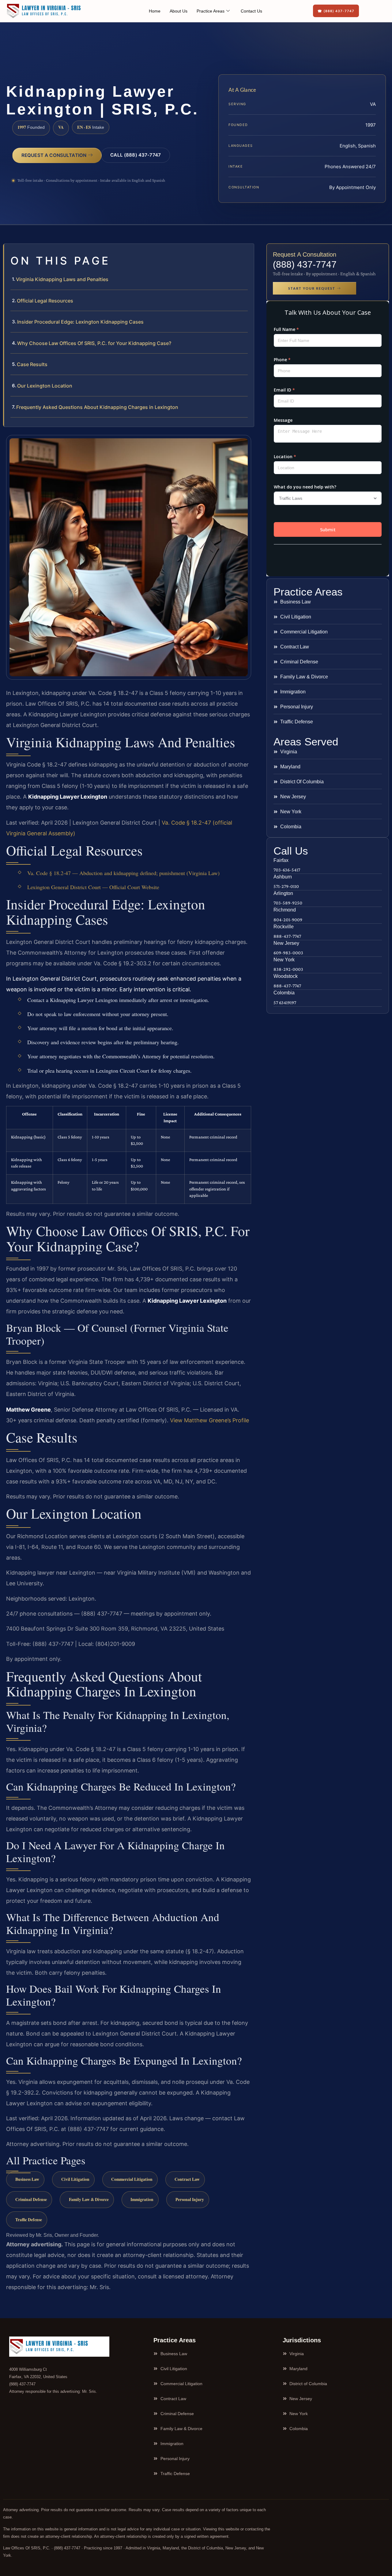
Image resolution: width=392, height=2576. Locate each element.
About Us (179, 11)
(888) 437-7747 (305, 264)
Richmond (285, 910)
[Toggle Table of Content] (246, 253)
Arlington (283, 893)
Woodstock (286, 976)
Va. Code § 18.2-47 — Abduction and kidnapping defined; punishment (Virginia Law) (123, 873)
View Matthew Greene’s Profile (209, 1420)
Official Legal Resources (45, 301)
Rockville (284, 927)
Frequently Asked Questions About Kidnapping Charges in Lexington (97, 407)
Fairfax (281, 860)
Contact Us (251, 11)
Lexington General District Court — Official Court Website (93, 887)
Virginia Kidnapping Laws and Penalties (62, 279)
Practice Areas (211, 11)
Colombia (284, 993)
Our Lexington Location (45, 386)
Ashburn (283, 877)
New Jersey (286, 943)
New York (284, 960)
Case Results (32, 364)
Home (155, 11)
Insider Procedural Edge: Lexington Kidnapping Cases (80, 322)
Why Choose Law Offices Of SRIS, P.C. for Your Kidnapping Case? (94, 343)
